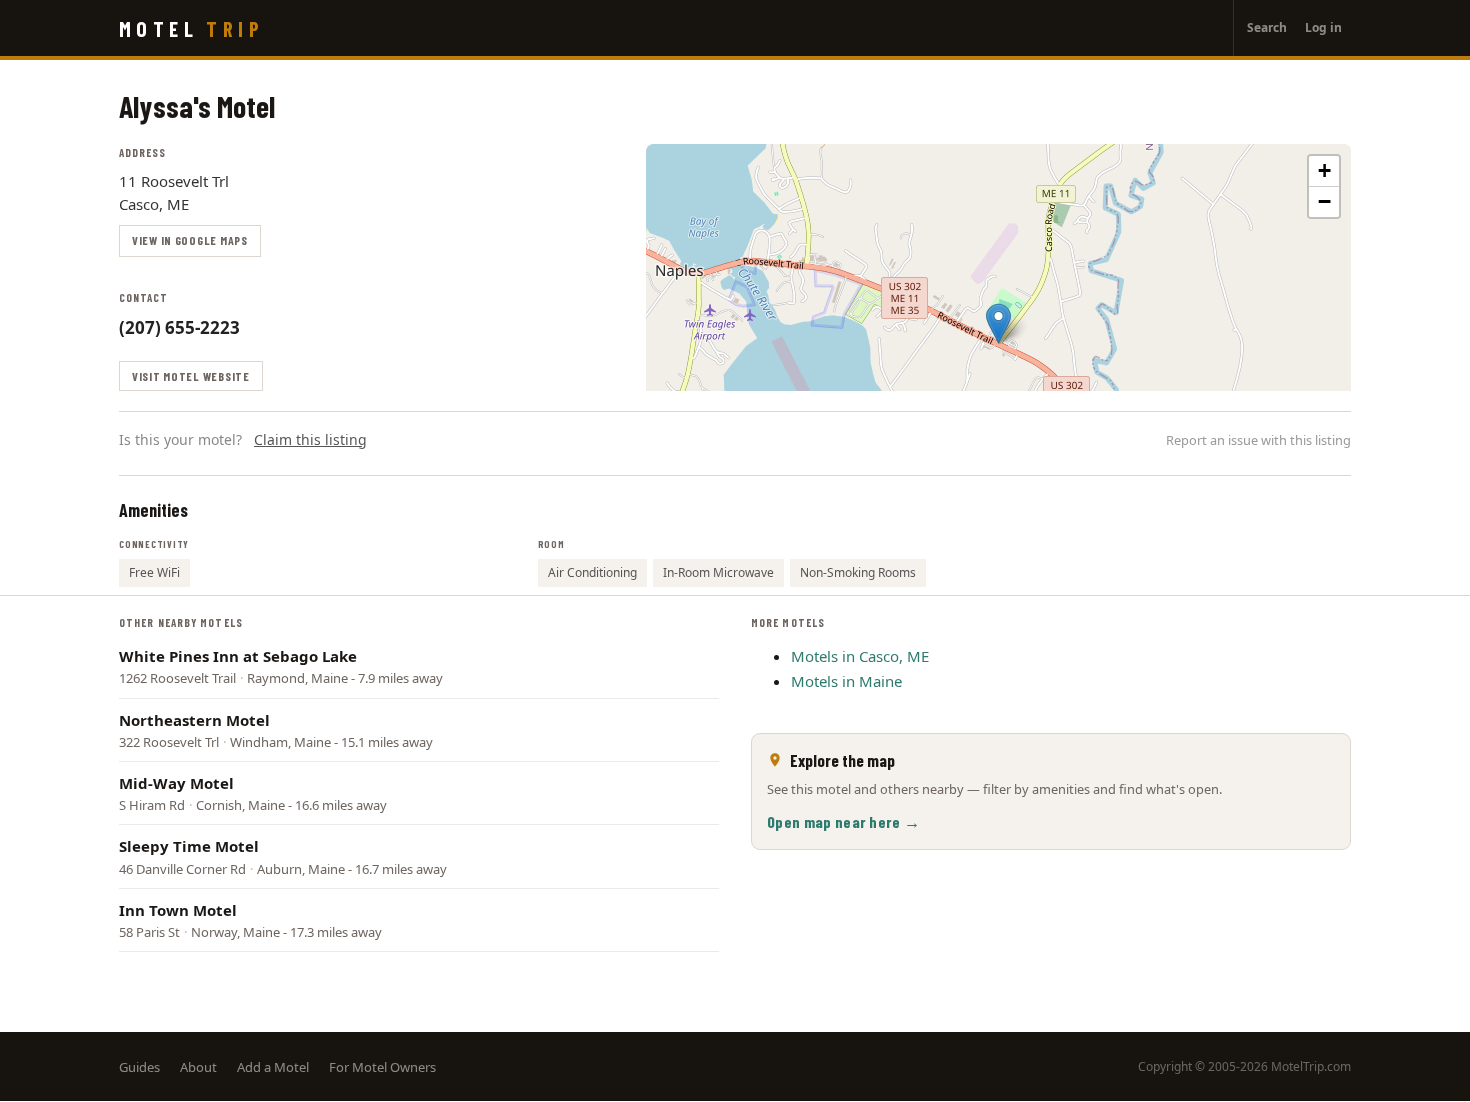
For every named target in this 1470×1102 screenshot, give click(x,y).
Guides (139, 1067)
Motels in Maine (846, 681)
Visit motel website (191, 376)
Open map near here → (843, 821)
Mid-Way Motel (176, 783)
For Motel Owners (382, 1067)
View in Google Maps (190, 240)
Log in (1323, 27)
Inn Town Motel (178, 910)
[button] (998, 323)
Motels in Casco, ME (860, 656)
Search (1267, 27)
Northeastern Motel (194, 720)
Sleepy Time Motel (189, 846)
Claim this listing (310, 439)
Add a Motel (273, 1067)
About (198, 1067)
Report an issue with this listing (1258, 440)
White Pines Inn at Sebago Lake (238, 656)
